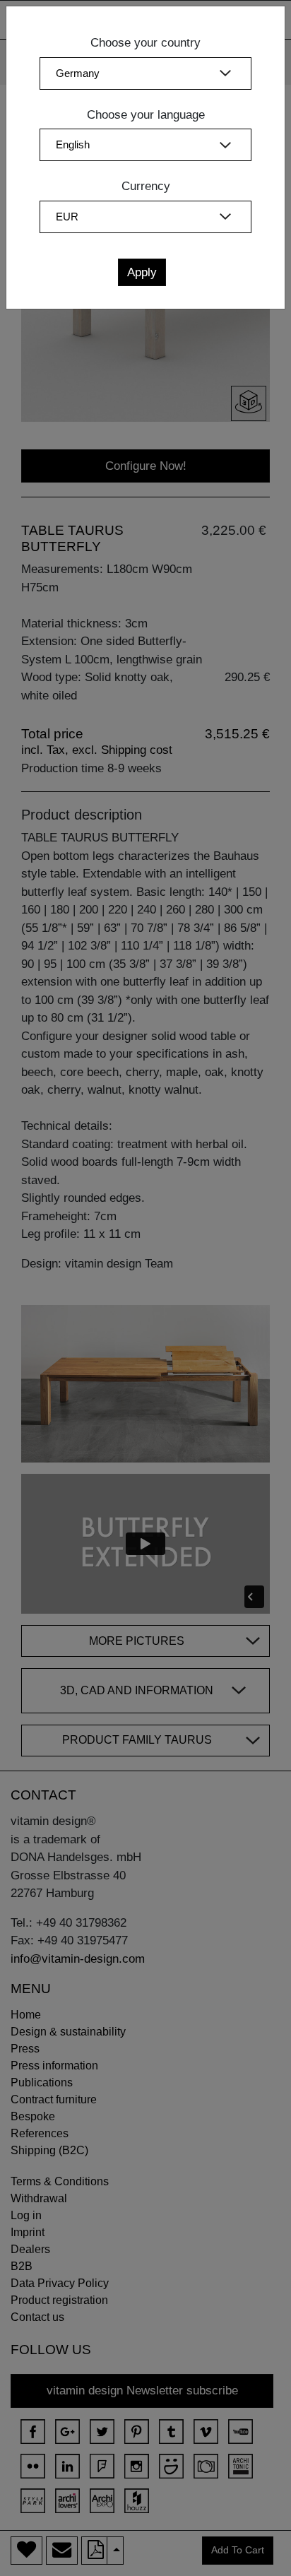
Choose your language (146, 115)
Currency (146, 186)
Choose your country (145, 43)
